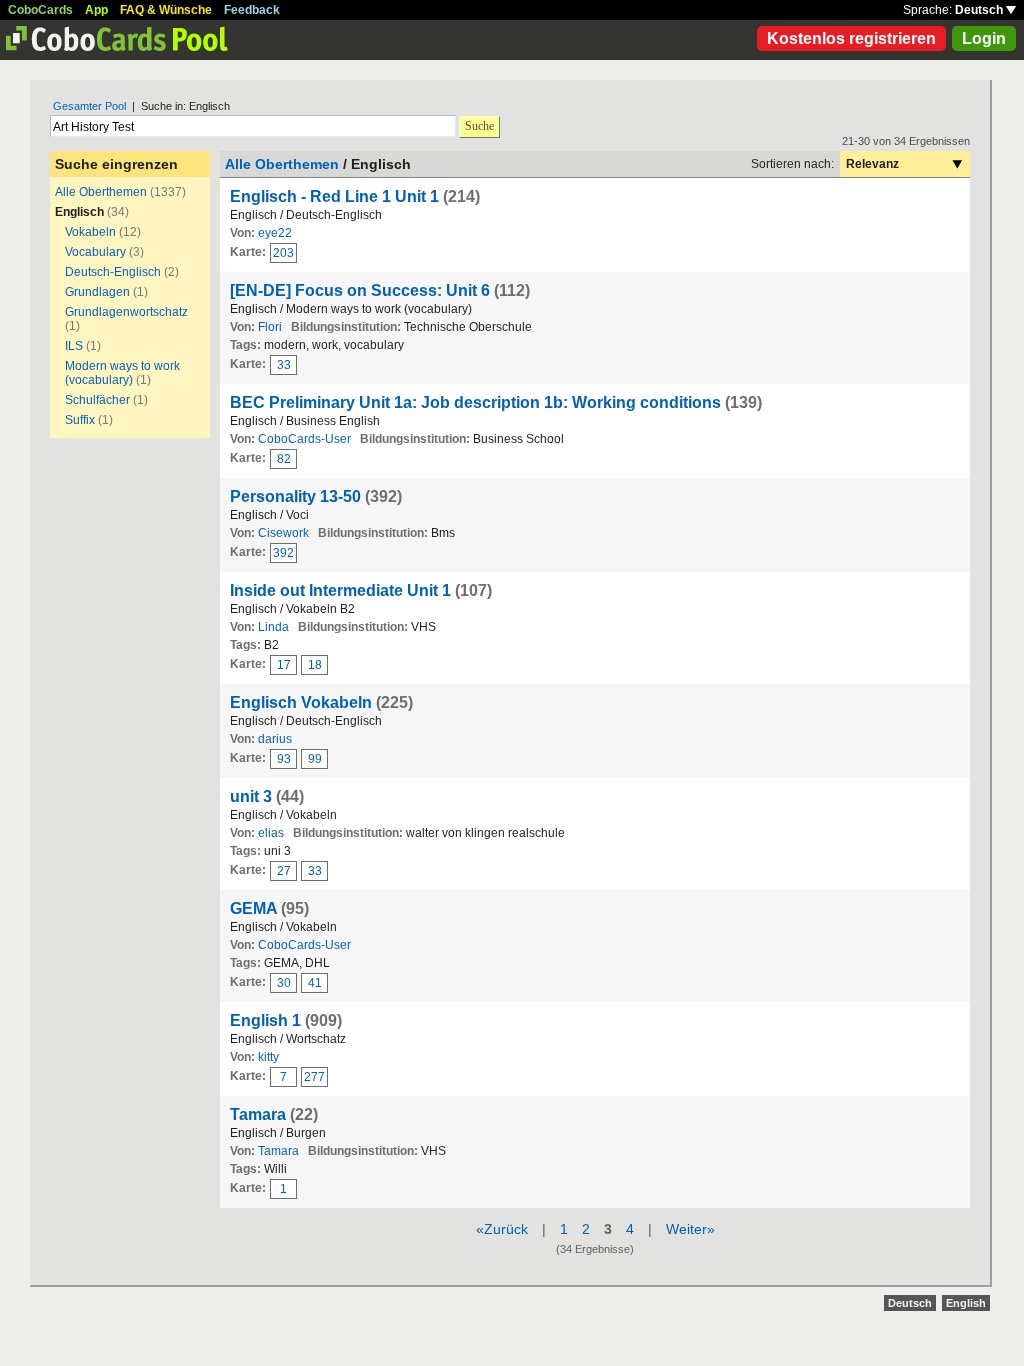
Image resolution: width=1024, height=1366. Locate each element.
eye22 (275, 233)
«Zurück (502, 1229)
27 (284, 871)
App (96, 10)
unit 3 (251, 796)
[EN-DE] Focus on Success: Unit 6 (360, 290)
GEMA (253, 908)
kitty (268, 1057)
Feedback (252, 10)
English (966, 1303)
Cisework (283, 533)
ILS (75, 346)
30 (284, 983)
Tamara (258, 1114)
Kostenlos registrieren (851, 38)
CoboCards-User (304, 439)
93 (284, 759)
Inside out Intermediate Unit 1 (340, 590)
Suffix (80, 420)
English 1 (265, 1020)
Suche (479, 126)
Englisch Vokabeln (301, 702)
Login (984, 38)
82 (284, 459)
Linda (273, 627)
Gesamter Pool (89, 106)
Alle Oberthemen (101, 192)
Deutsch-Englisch (113, 272)
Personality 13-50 (295, 496)
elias (271, 833)
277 (314, 1077)
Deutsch (980, 10)
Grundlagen (97, 292)
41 (315, 983)
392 (283, 553)
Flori (270, 327)
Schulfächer (97, 400)
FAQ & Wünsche (166, 10)
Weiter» (690, 1229)
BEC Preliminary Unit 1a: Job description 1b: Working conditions (475, 402)
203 (283, 253)
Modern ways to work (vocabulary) (122, 373)
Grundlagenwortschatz (126, 312)
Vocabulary (95, 252)
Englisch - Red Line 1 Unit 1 (334, 196)
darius (275, 739)
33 (284, 365)
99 (315, 759)
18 (315, 665)
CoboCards (40, 10)
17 (284, 665)
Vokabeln (90, 232)
